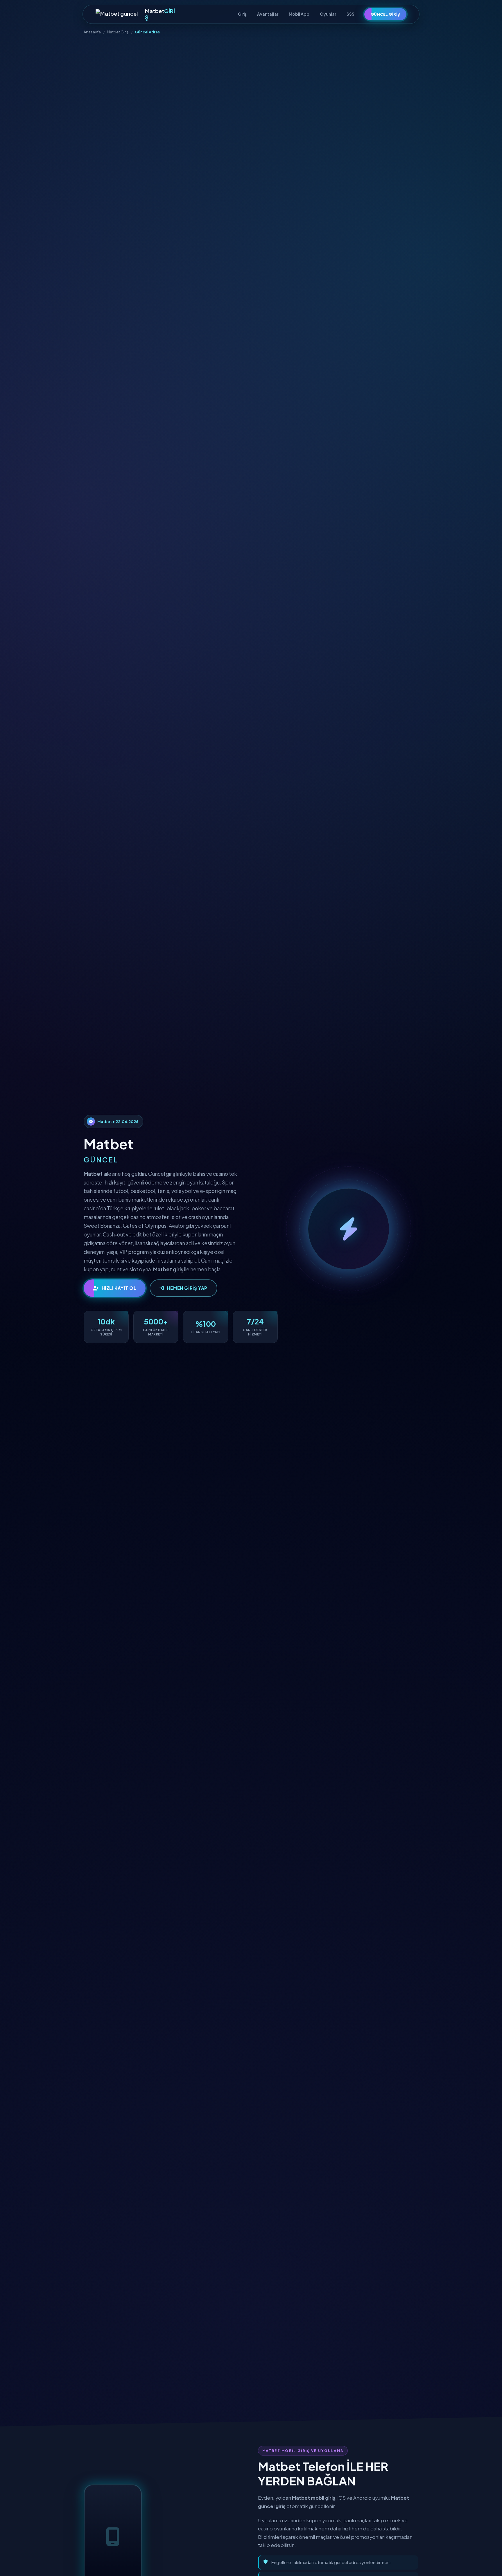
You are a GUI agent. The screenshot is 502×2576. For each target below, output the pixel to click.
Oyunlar (328, 14)
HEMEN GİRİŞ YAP (187, 1288)
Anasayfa (92, 32)
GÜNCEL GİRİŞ (385, 14)
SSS (350, 14)
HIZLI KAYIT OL (119, 1288)
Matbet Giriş (118, 32)
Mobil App (299, 14)
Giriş (242, 14)
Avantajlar (268, 14)
